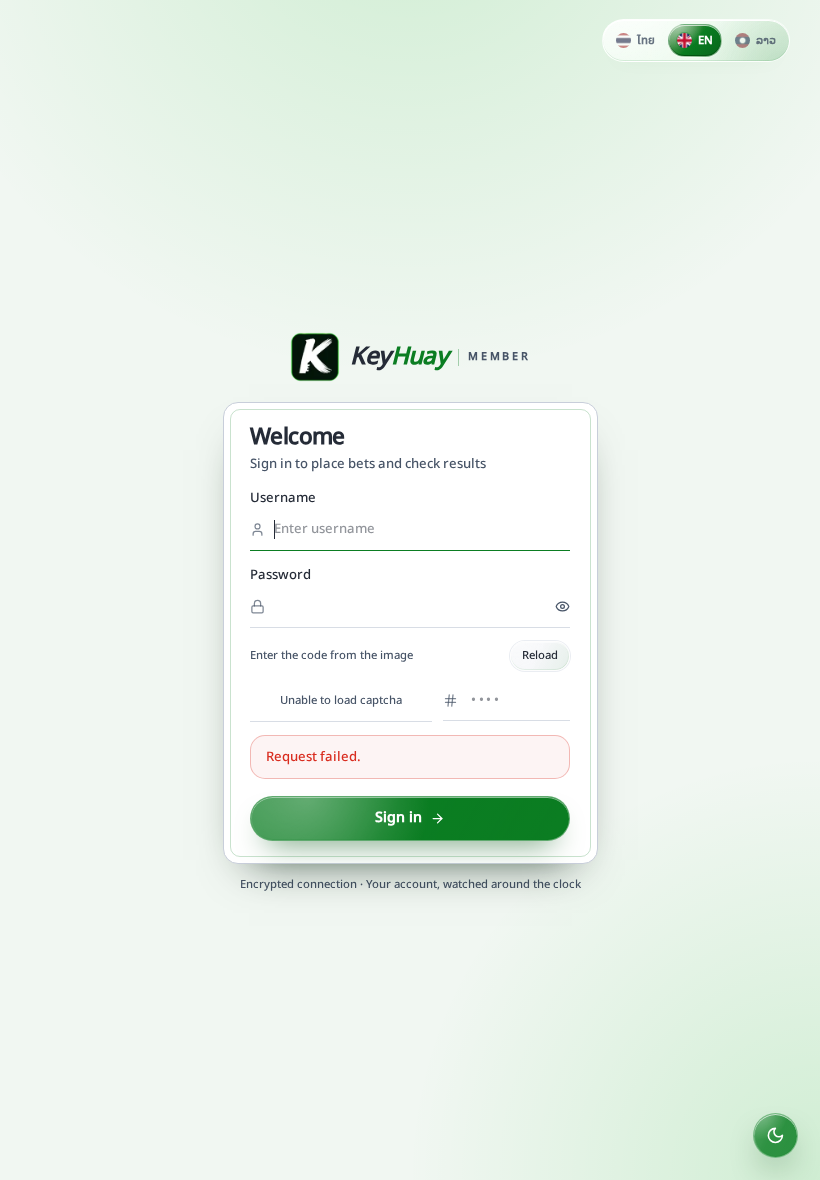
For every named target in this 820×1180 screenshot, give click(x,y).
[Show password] (562, 606)
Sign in (398, 817)
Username (283, 498)
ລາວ (766, 40)
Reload (540, 655)
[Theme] (775, 1135)
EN (705, 40)
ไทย (646, 40)
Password (280, 575)
